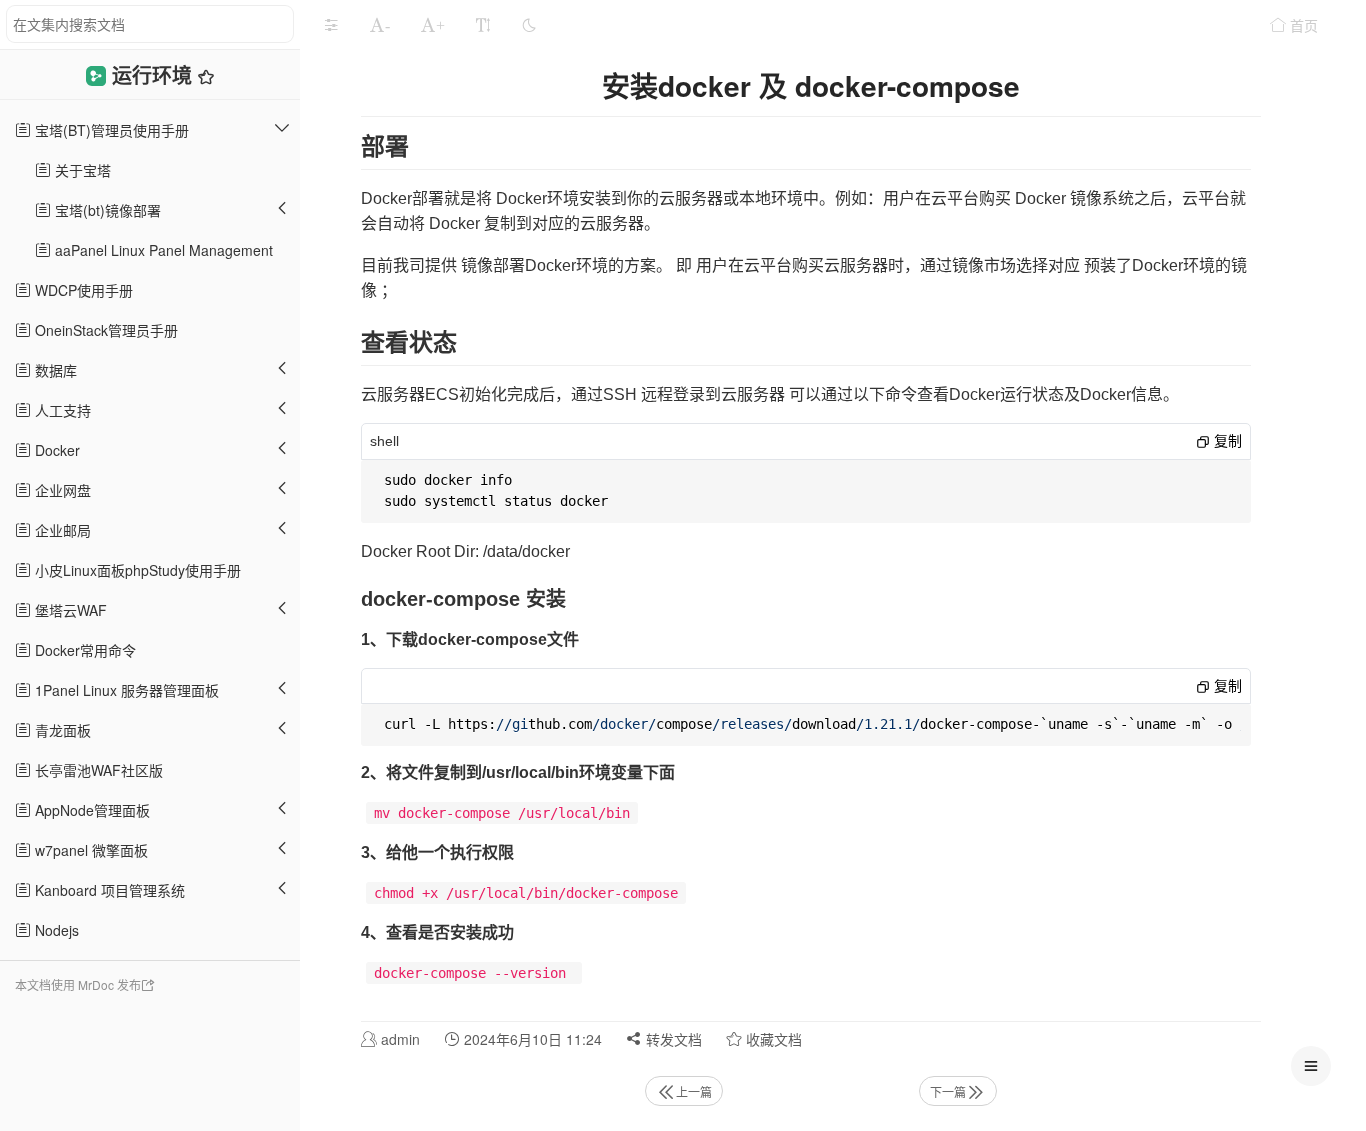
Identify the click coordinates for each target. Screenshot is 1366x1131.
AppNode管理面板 (90, 810)
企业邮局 (61, 530)
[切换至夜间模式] (529, 25)
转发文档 (672, 1039)
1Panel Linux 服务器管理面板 (125, 690)
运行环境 (155, 74)
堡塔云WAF (69, 610)
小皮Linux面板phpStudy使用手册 (136, 570)
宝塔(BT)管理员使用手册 (110, 130)
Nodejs (55, 930)
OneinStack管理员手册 (104, 330)
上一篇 (694, 1091)
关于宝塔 (81, 170)
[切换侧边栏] (331, 25)
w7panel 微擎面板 (89, 850)
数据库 (54, 370)
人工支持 (61, 410)
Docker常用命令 (83, 650)
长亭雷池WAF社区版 (97, 770)
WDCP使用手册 (82, 290)
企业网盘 (61, 490)
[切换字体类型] (483, 25)
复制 (1226, 441)
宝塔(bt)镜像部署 (106, 210)
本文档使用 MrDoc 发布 (78, 984)
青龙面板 (61, 730)
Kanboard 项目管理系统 (108, 890)
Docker (55, 450)
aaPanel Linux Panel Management (162, 250)
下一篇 (948, 1091)
